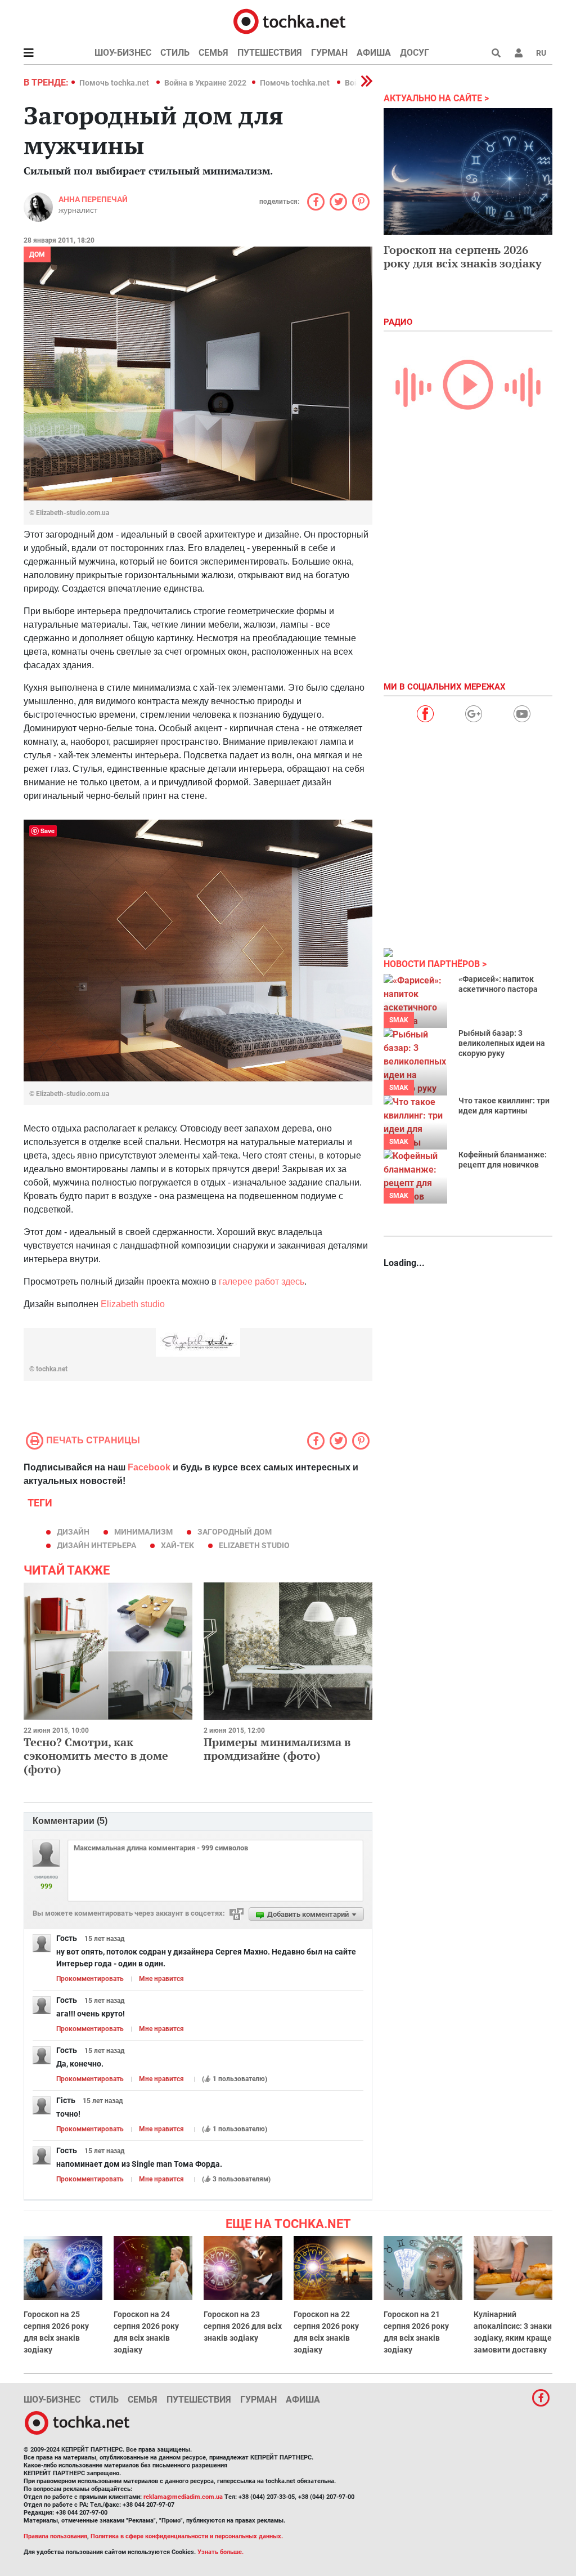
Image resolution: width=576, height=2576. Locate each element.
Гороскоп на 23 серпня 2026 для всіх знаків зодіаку (243, 2326)
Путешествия (270, 53)
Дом (37, 254)
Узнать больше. (220, 2552)
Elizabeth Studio (254, 1545)
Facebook (149, 1467)
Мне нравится (161, 1979)
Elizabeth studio (133, 1304)
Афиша (374, 53)
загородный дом (235, 1532)
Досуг (415, 53)
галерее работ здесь (262, 1282)
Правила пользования (55, 2536)
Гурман (329, 53)
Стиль (175, 53)
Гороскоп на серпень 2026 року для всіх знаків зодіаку (463, 256)
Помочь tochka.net (115, 83)
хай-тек (177, 1545)
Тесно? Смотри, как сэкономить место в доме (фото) (96, 1756)
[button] (519, 53)
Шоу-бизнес (123, 53)
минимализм (143, 1532)
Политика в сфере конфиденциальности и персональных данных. (187, 2536)
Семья (213, 53)
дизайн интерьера (96, 1545)
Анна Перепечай (93, 199)
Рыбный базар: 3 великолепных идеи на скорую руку (502, 1043)
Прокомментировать (90, 1979)
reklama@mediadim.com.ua (183, 2497)
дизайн (73, 1532)
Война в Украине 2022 (205, 83)
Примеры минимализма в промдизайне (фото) (277, 1749)
